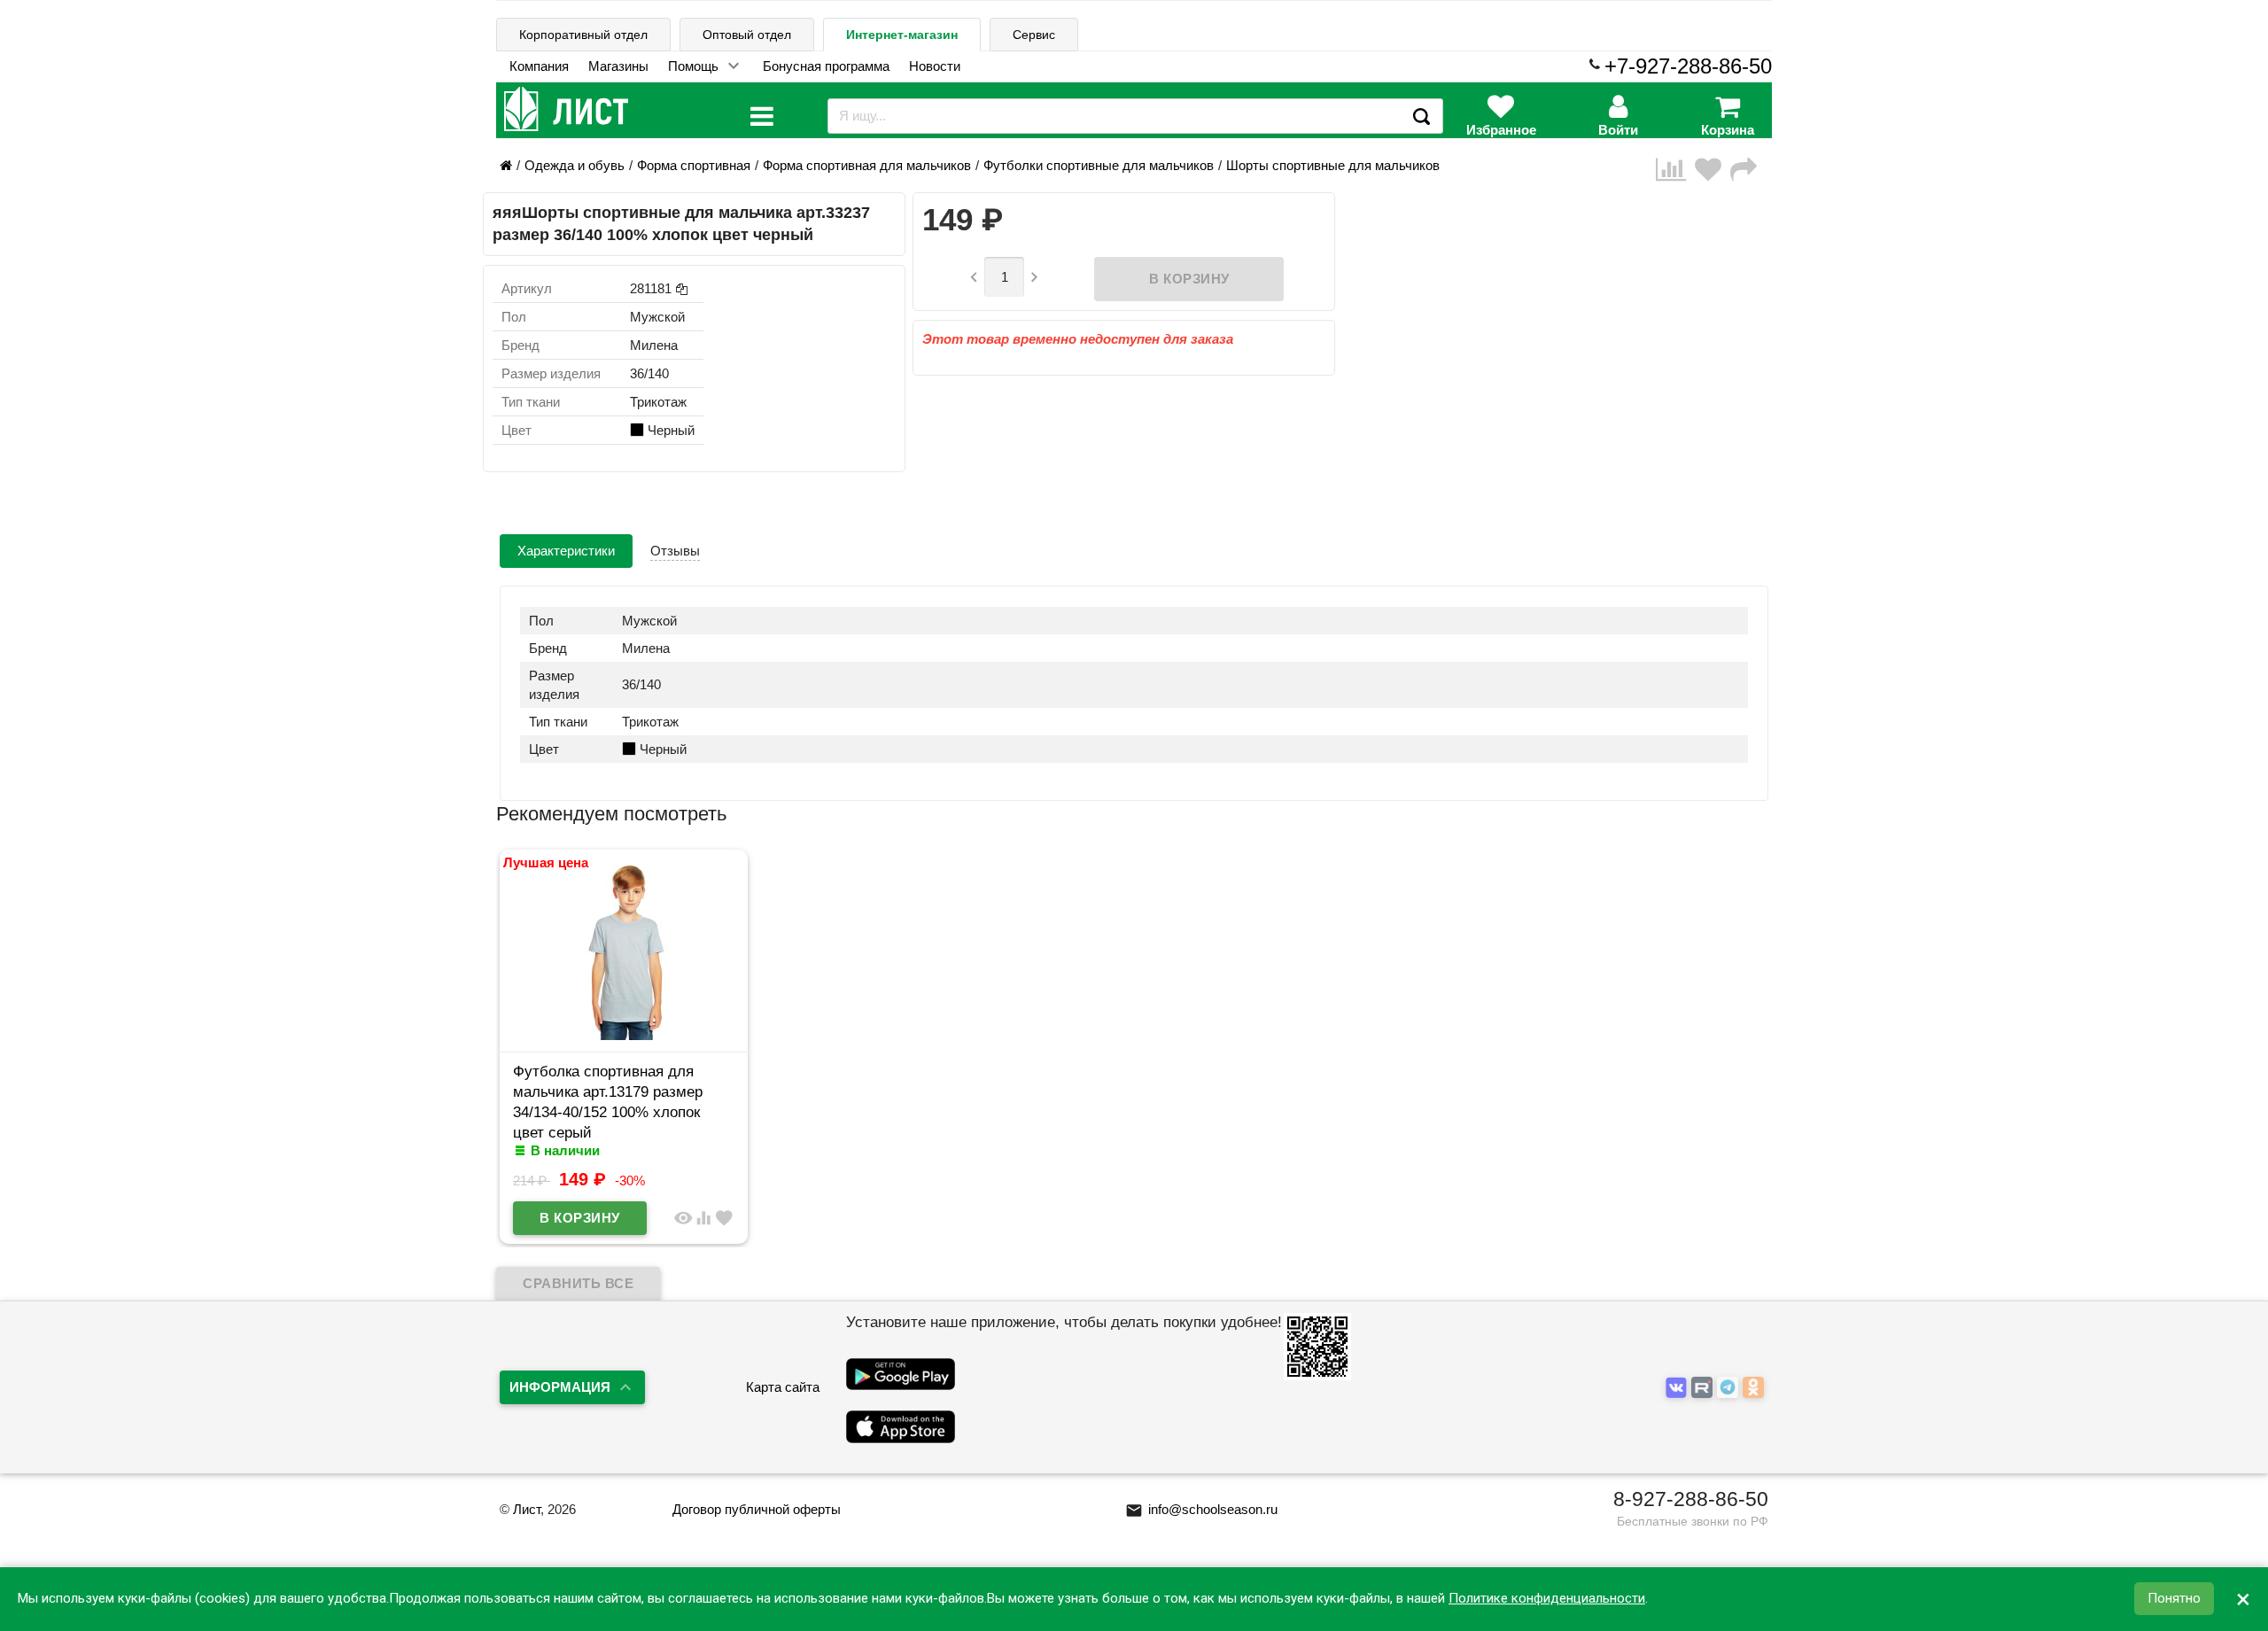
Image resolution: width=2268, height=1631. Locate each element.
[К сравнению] (1675, 170)
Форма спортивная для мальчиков (867, 165)
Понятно (2174, 1599)
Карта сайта (783, 1387)
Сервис (1034, 35)
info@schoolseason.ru (1201, 1509)
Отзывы (675, 551)
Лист (527, 1509)
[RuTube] (1704, 1388)
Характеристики (566, 551)
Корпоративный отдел (583, 35)
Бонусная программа (826, 66)
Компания (539, 66)
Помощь (693, 66)
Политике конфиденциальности (1547, 1599)
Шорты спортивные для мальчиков (1333, 165)
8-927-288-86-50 (1691, 1499)
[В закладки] (1713, 170)
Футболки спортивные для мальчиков (1099, 165)
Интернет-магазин (902, 35)
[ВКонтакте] (1678, 1388)
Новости (935, 66)
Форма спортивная (694, 165)
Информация (560, 1387)
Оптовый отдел (747, 35)
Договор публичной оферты (757, 1509)
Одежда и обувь (575, 165)
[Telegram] (1730, 1388)
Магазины (618, 66)
